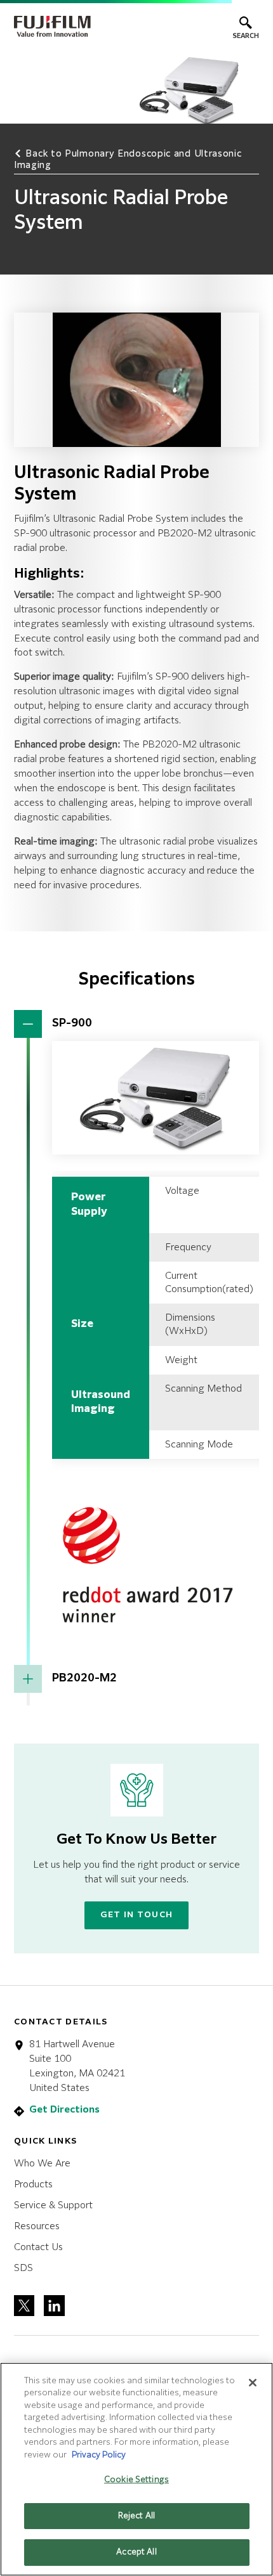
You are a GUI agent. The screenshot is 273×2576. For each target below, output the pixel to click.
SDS (23, 2268)
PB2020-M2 (84, 1679)
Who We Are (42, 2164)
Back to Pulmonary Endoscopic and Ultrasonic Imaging (128, 160)
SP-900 (72, 1024)
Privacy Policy (99, 2455)
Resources (37, 2226)
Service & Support (53, 2205)
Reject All (136, 2516)
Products (33, 2184)
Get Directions (64, 2110)
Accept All (136, 2552)
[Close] (253, 2383)
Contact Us (38, 2247)
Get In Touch (137, 1915)
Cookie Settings (136, 2480)
